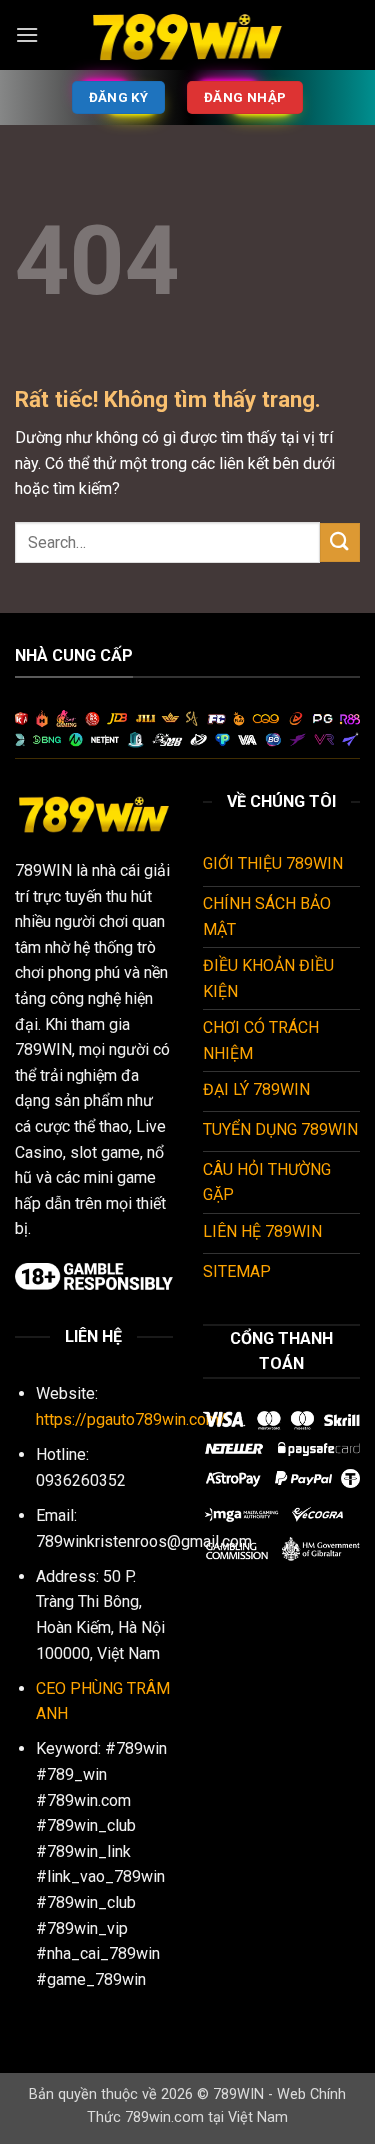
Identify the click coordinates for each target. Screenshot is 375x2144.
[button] (27, 34)
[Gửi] (340, 542)
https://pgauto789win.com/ (131, 1419)
